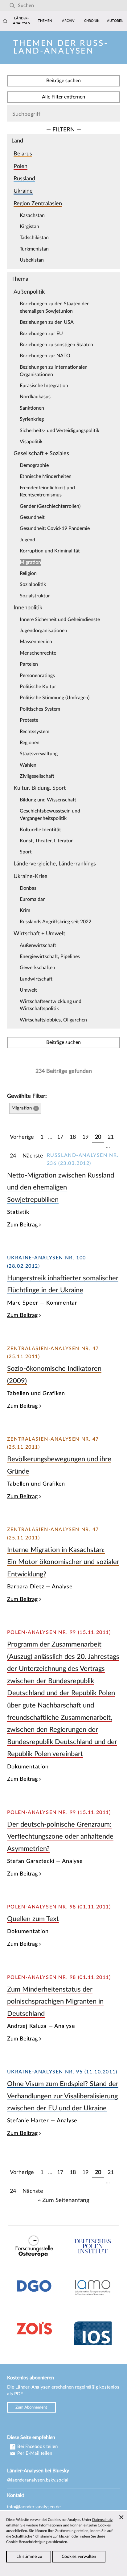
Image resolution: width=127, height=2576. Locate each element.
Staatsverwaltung (39, 754)
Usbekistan (32, 260)
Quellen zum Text (33, 1919)
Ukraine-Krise (31, 876)
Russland (24, 179)
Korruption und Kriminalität (50, 551)
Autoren (115, 21)
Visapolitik (31, 442)
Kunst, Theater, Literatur (46, 841)
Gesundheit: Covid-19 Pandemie (55, 528)
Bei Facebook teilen (37, 2447)
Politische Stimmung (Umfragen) (55, 698)
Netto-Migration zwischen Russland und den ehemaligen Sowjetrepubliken (61, 1188)
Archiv (68, 21)
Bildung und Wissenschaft (48, 800)
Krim (25, 910)
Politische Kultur (38, 687)
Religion (28, 573)
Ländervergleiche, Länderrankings (55, 864)
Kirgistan (29, 227)
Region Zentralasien (38, 204)
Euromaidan (33, 899)
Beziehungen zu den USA (47, 322)
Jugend (27, 540)
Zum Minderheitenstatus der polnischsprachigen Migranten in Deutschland (55, 2002)
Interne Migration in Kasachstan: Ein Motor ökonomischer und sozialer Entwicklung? (63, 1562)
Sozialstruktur (35, 596)
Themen (45, 21)
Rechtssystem (35, 732)
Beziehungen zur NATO (45, 356)
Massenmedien (36, 642)
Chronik (92, 21)
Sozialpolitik (33, 584)
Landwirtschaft (36, 979)
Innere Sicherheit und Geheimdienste (60, 620)
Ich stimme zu (29, 2557)
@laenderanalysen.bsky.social (38, 2480)
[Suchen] (12, 6)
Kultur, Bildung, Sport (40, 788)
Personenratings (37, 676)
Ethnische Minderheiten (46, 476)
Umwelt (28, 990)
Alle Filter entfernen (63, 97)
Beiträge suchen (63, 81)
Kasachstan (32, 215)
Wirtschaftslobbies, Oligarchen (53, 1020)
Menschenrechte (38, 653)
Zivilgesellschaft (37, 776)
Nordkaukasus (35, 397)
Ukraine (23, 191)
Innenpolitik (28, 608)
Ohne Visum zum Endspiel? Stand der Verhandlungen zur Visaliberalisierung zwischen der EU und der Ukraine (63, 2096)
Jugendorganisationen (43, 631)
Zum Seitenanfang (66, 2200)
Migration (30, 562)
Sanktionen (32, 408)
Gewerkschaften (37, 968)
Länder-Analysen (22, 21)
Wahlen (28, 765)
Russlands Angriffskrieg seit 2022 (55, 922)
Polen (20, 166)
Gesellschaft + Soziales (41, 453)
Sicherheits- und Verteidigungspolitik (59, 431)
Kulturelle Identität (40, 830)
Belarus (23, 154)
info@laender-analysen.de (34, 2507)
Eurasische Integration (44, 386)
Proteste (29, 720)
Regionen (30, 743)
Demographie (34, 465)
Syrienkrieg (32, 419)
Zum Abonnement (31, 2407)
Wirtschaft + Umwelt (39, 934)
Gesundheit (32, 517)
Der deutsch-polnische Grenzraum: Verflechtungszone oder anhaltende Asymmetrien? (60, 1837)
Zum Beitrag (22, 1225)
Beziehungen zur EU (41, 334)
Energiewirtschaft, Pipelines (50, 957)
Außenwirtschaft (38, 945)
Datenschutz (102, 2520)
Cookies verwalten (79, 2557)
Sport (26, 852)
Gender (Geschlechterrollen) (50, 506)
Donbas (28, 888)
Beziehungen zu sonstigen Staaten (56, 345)
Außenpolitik (29, 292)
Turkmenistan (34, 249)
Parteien (29, 664)
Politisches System (40, 709)
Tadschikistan (34, 238)
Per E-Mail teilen (34, 2453)
